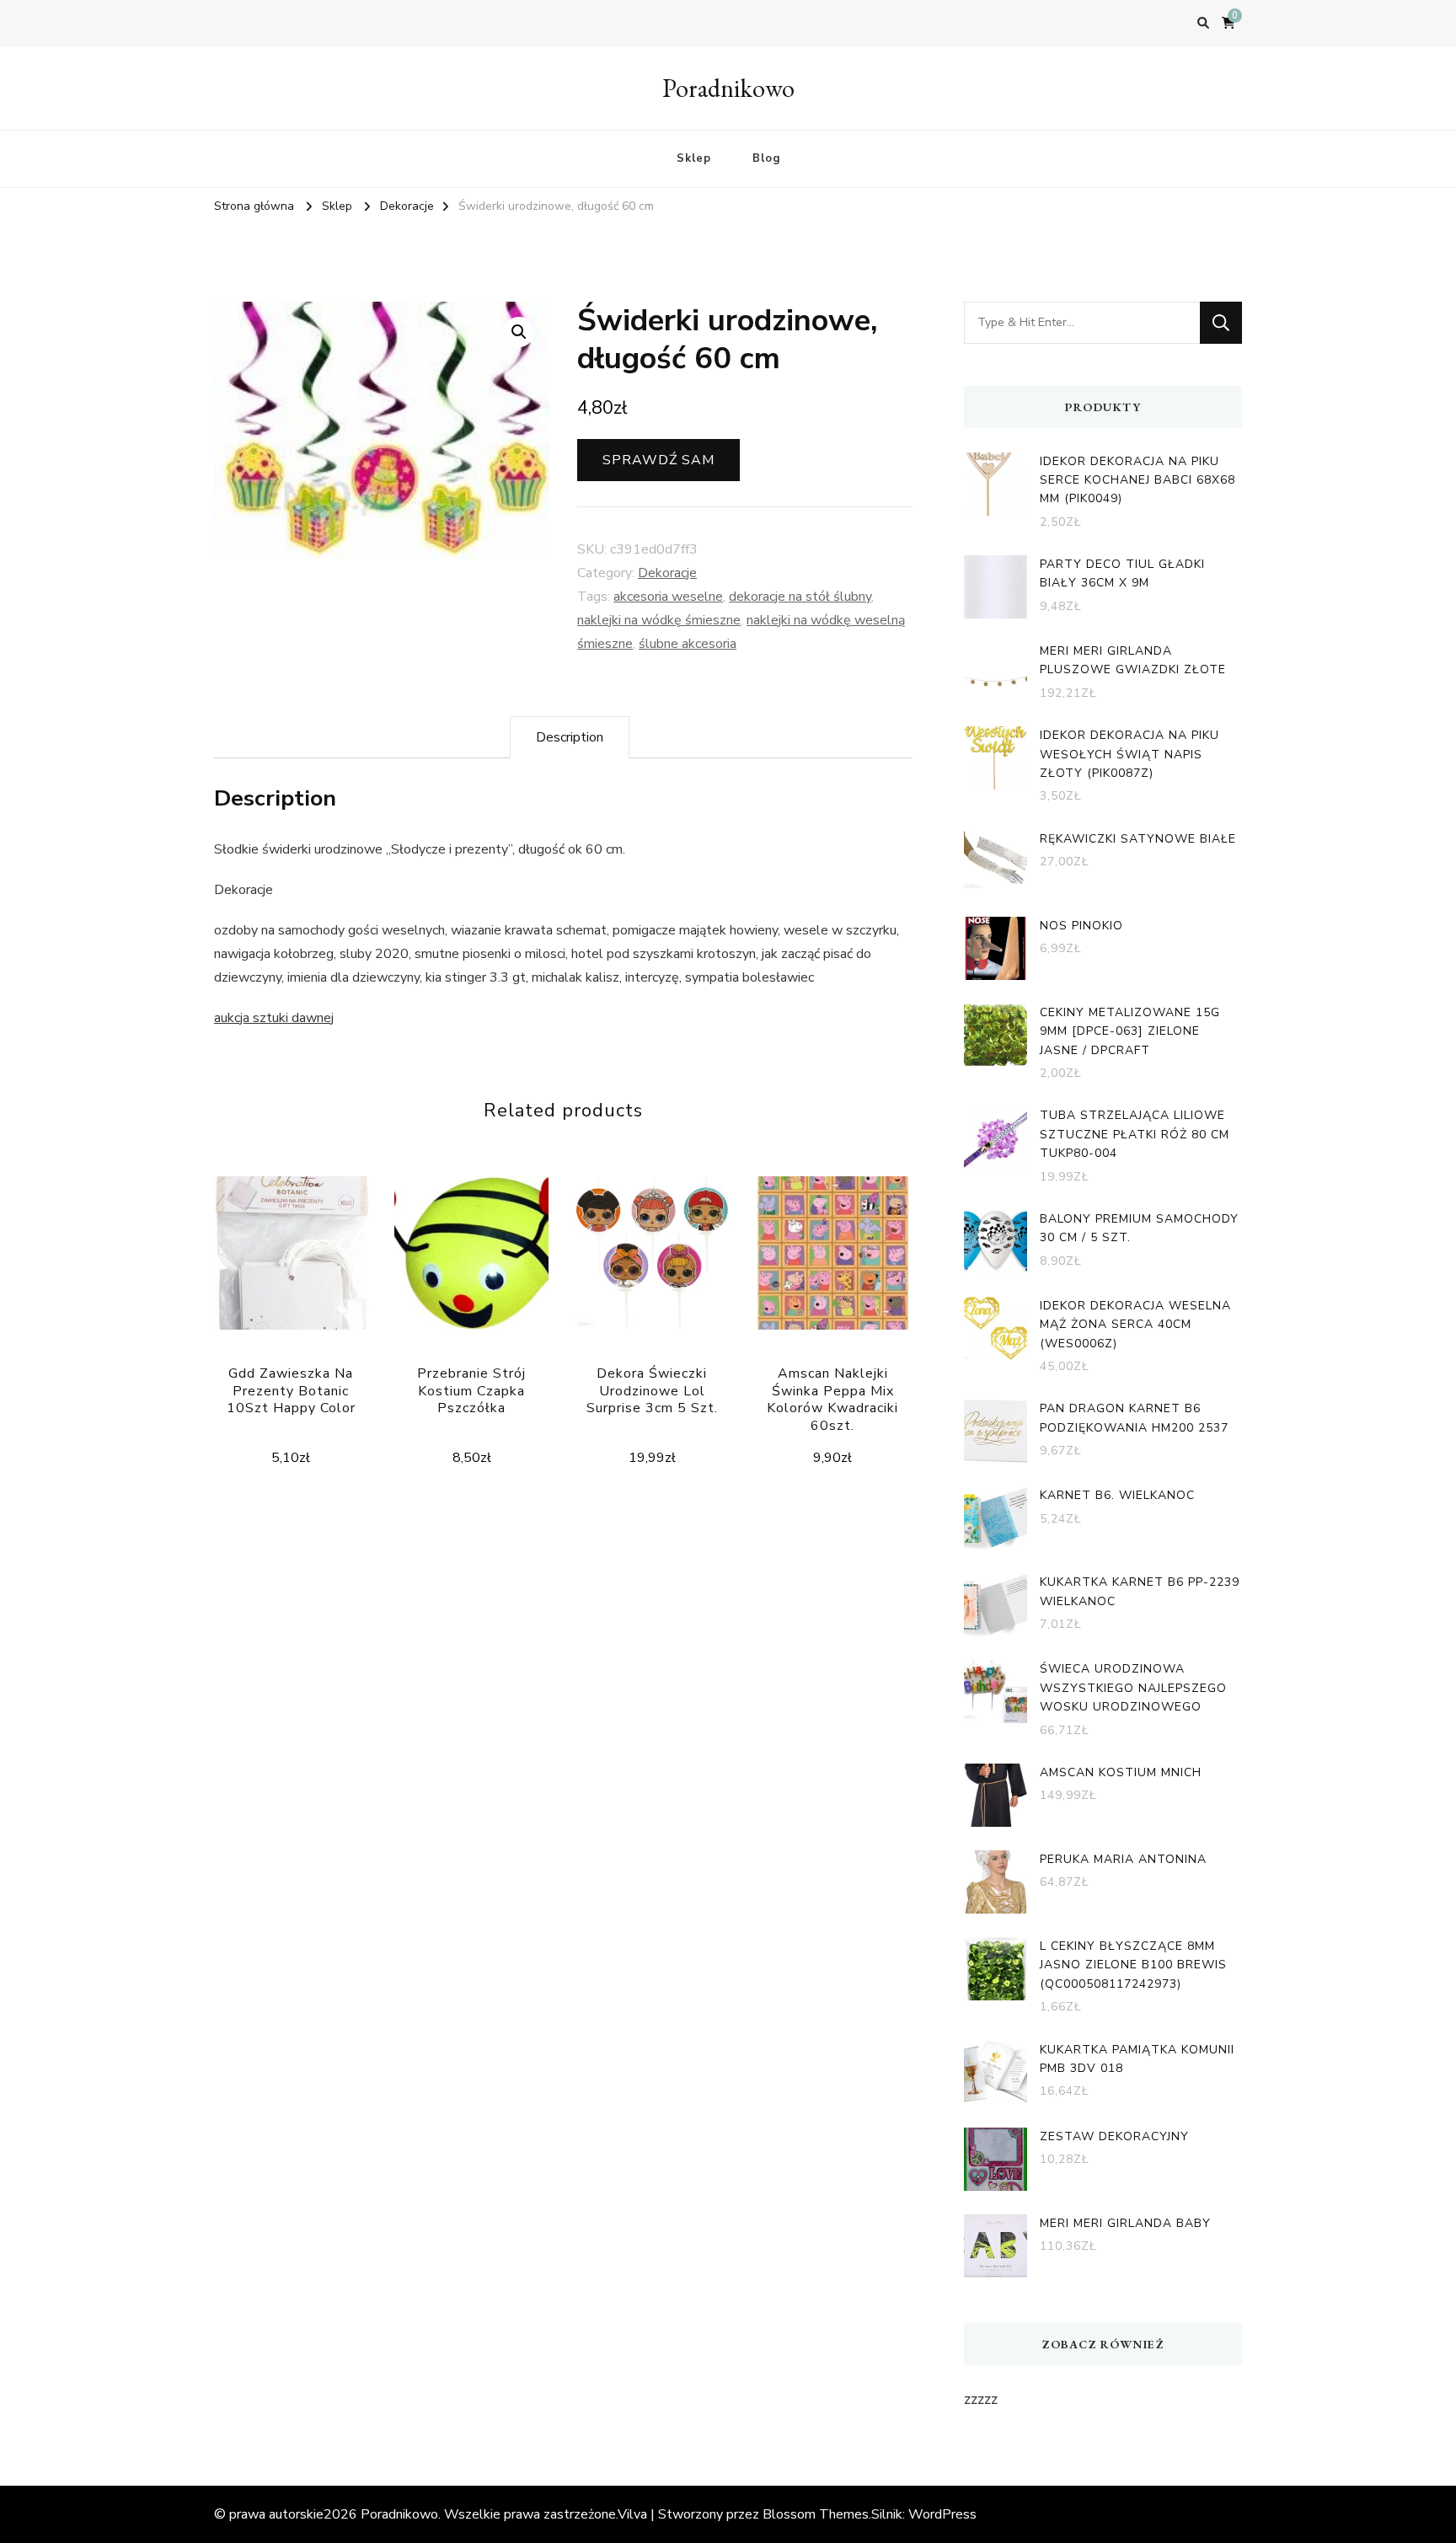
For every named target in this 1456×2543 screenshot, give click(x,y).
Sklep (694, 158)
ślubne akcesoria (688, 644)
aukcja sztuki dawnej (274, 1018)
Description (570, 737)
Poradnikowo (728, 88)
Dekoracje (667, 573)
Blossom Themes (816, 2514)
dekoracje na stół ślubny (800, 597)
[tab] (570, 737)
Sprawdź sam (658, 460)
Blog (766, 158)
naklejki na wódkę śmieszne (659, 620)
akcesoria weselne (668, 597)
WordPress (942, 2514)
